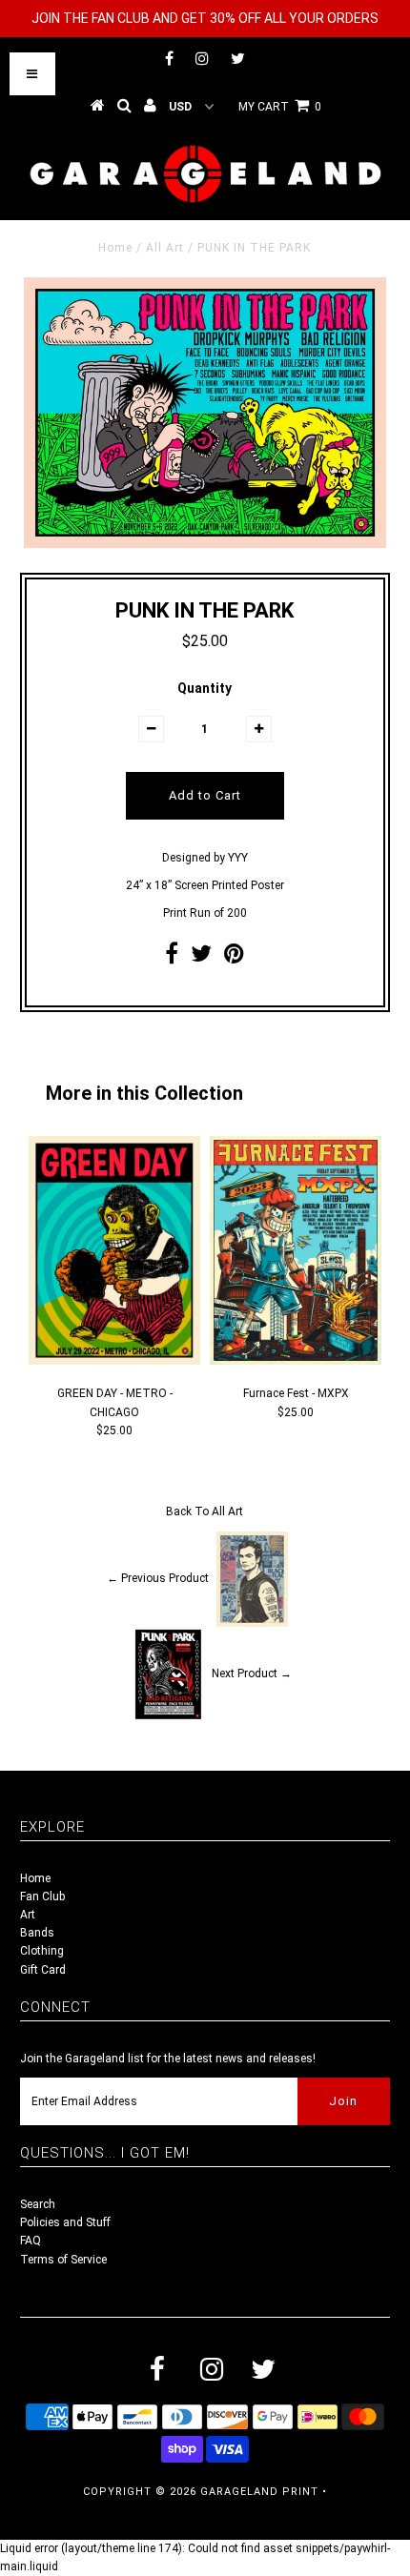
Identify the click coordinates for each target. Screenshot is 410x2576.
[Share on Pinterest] (234, 958)
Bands (37, 1933)
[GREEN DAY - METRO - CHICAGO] (114, 1361)
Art (28, 1915)
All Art (165, 248)
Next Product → (252, 1673)
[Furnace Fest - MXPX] (296, 1361)
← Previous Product (158, 1578)
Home (115, 248)
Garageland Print (259, 2492)
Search (38, 2204)
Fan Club (42, 1897)
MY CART (280, 107)
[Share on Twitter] (201, 958)
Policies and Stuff (65, 2222)
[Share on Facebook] (172, 958)
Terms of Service (63, 2260)
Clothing (42, 1951)
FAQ (31, 2241)
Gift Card (43, 1970)
